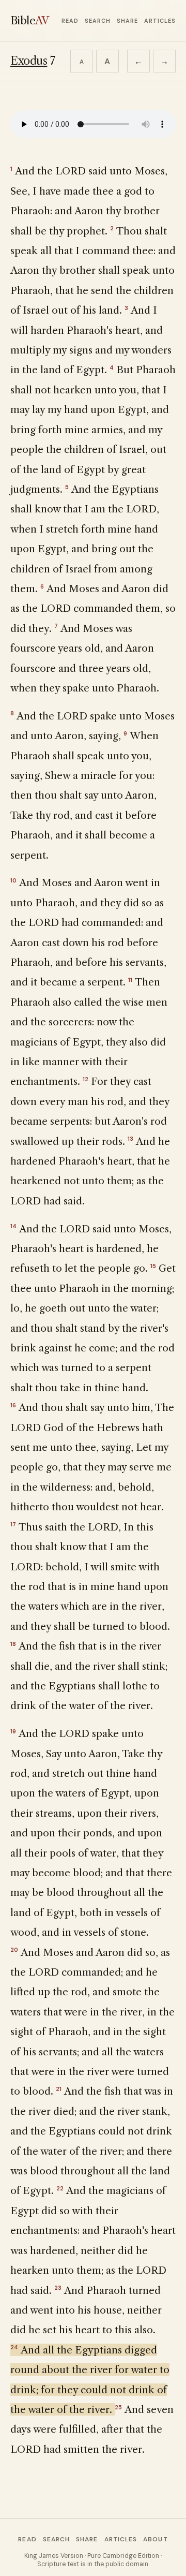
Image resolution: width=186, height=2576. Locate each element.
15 (153, 1266)
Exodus (29, 61)
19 (13, 1731)
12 (86, 1079)
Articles (160, 21)
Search (98, 21)
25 (118, 2407)
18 (13, 1644)
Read (70, 21)
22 (60, 2188)
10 (13, 880)
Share (127, 21)
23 (58, 2288)
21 (59, 2089)
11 (130, 980)
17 (13, 1524)
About (155, 2539)
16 (13, 1405)
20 (14, 1950)
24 (14, 2347)
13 (130, 1139)
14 (13, 1226)
